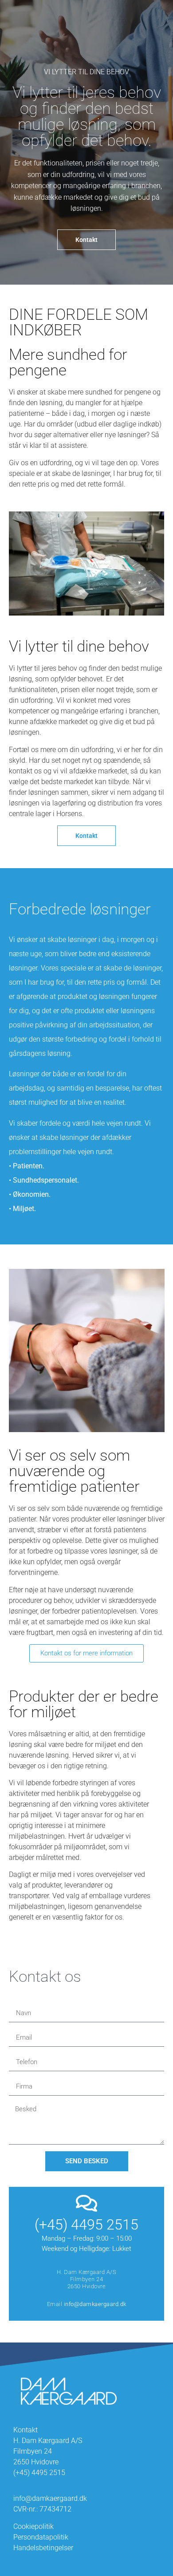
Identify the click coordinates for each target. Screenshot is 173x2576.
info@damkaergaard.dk (95, 2304)
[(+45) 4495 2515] (87, 2203)
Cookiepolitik (33, 2526)
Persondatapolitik (41, 2537)
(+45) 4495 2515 (86, 2225)
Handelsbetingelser (43, 2548)
